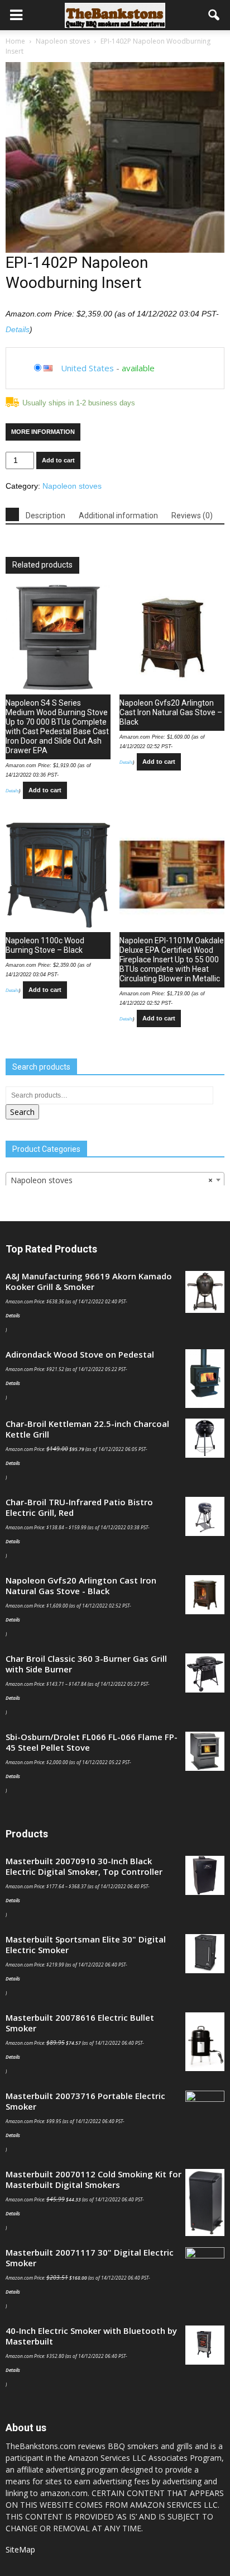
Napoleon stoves (63, 41)
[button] (214, 15)
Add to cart (58, 460)
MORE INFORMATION (43, 432)
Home (15, 41)
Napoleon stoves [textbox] (112, 1180)
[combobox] (115, 1180)
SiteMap (20, 2549)
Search (22, 1112)
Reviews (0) (192, 516)
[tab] (12, 514)
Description (45, 516)
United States (87, 368)
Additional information (118, 516)
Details (18, 329)
